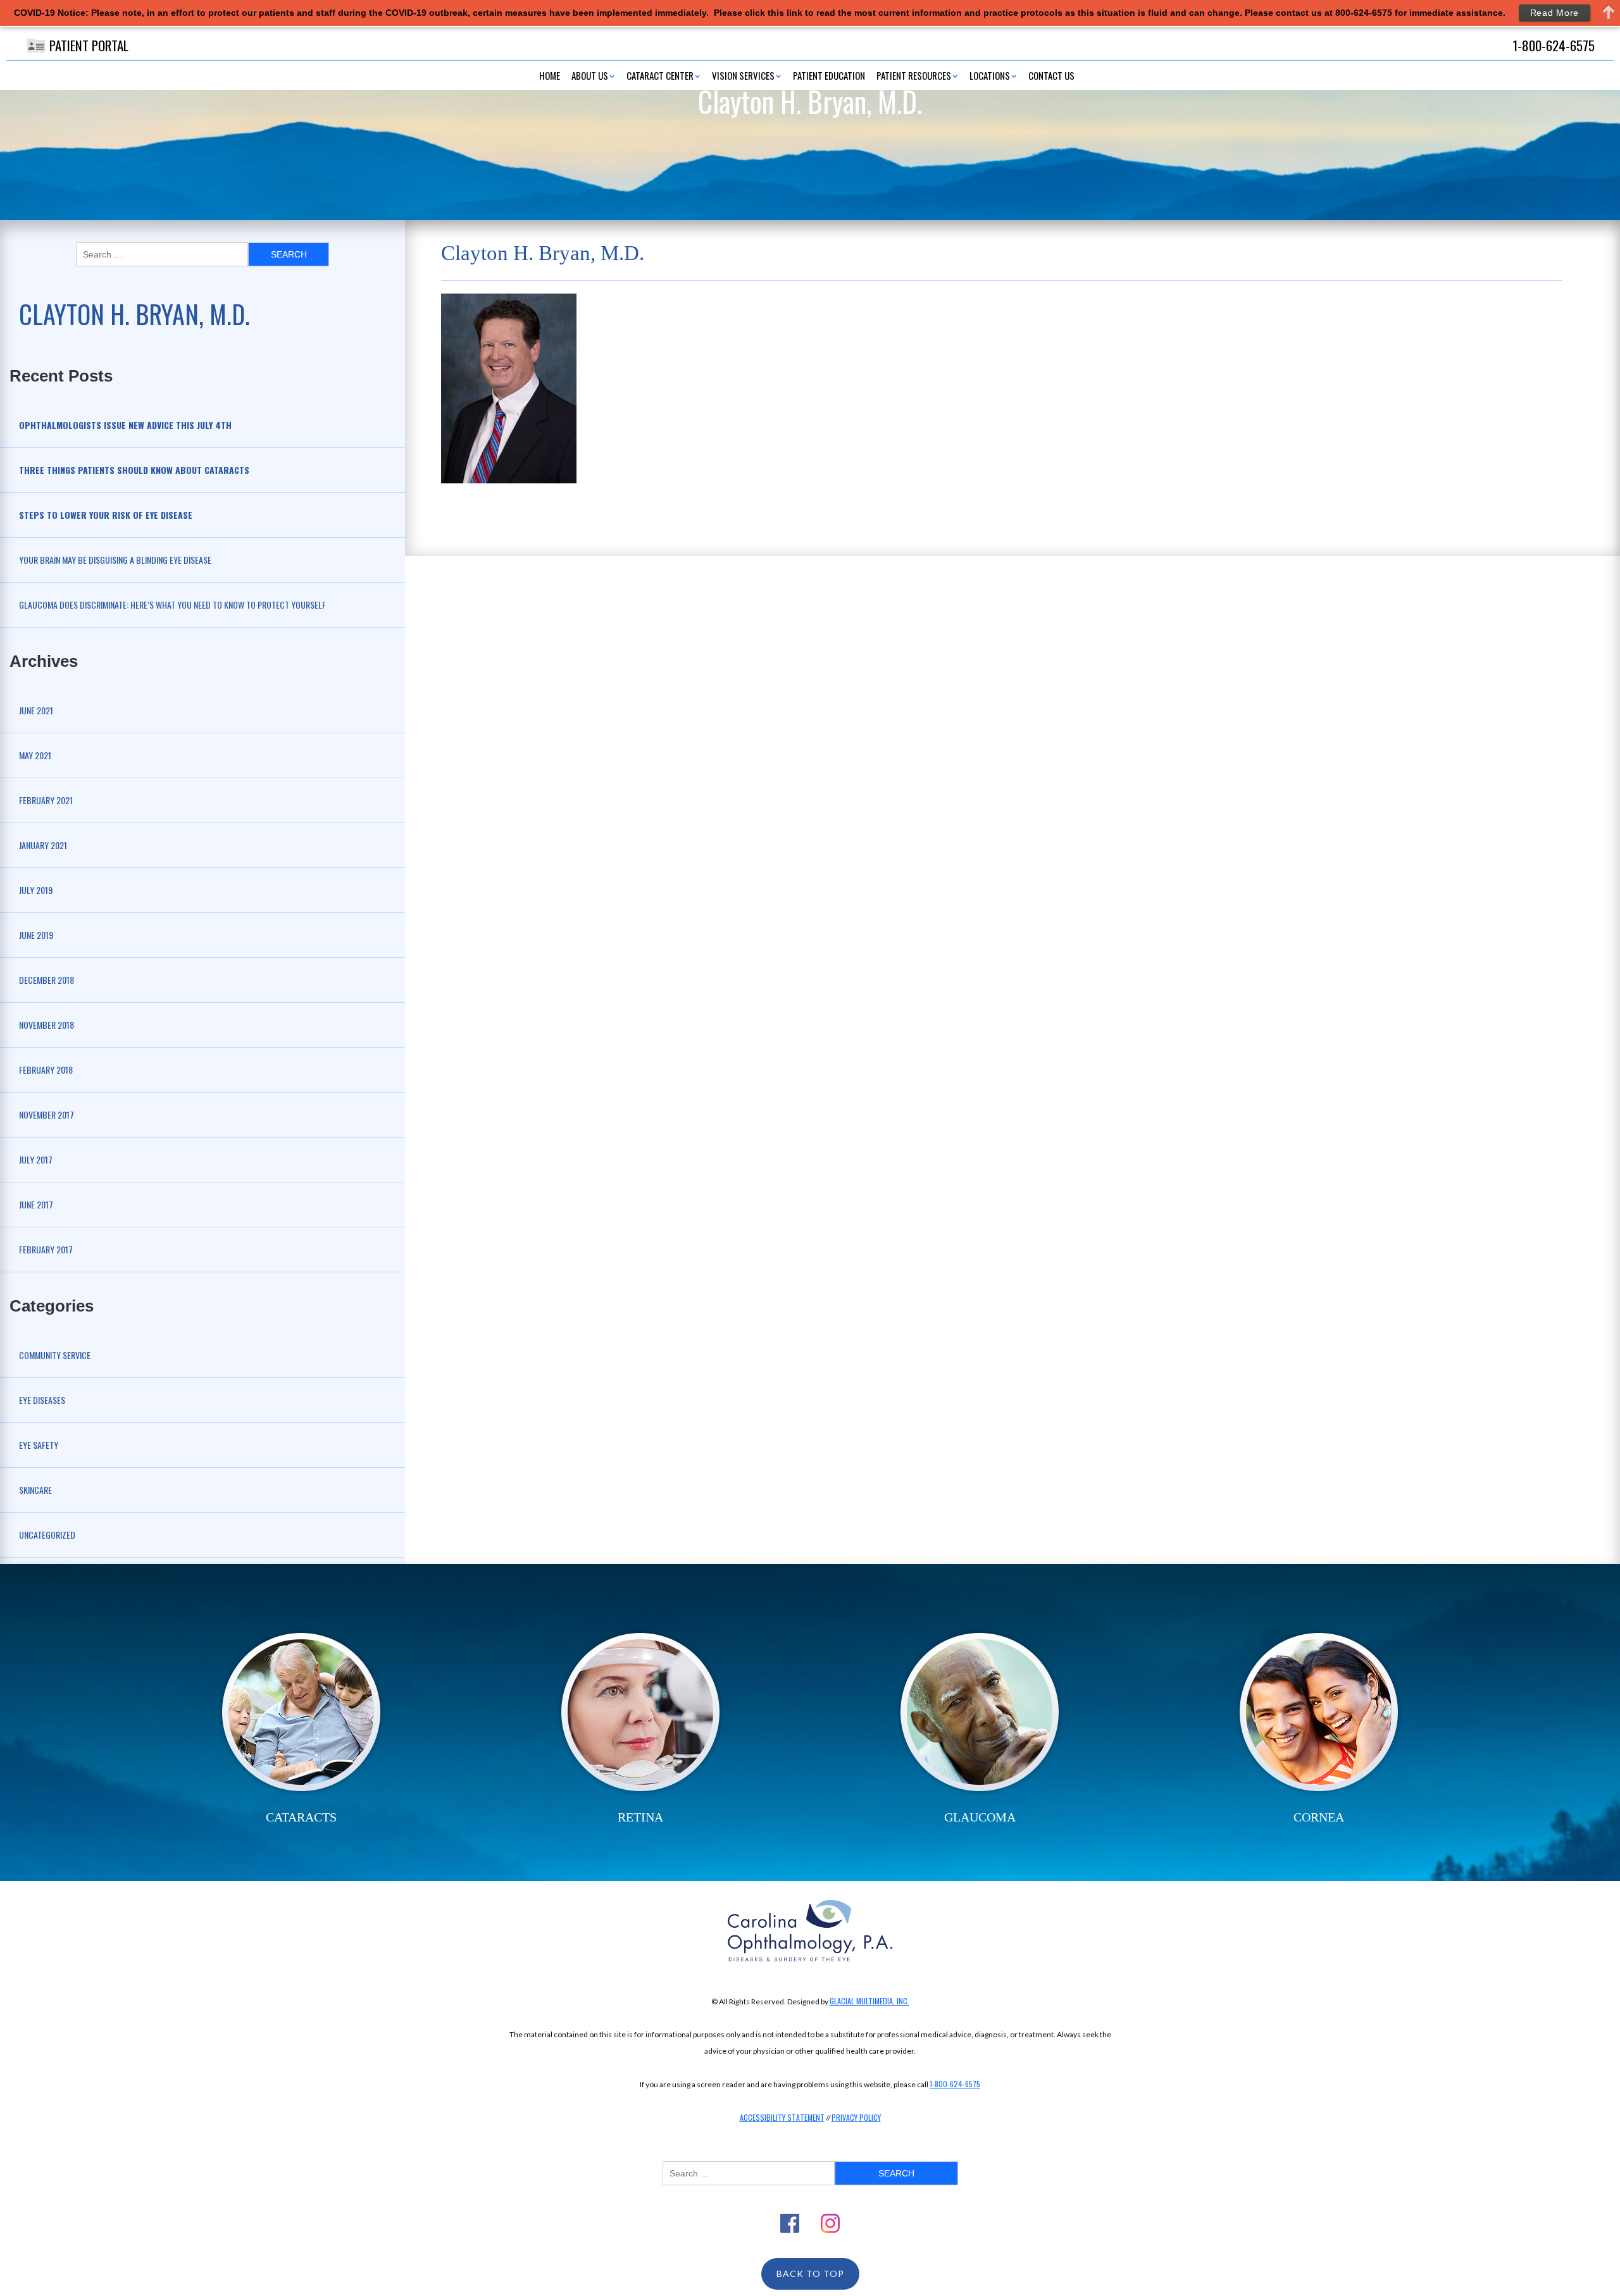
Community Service (55, 1355)
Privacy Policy (856, 2117)
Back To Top (810, 2274)
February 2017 (46, 1249)
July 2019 (36, 890)
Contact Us (1051, 75)
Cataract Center (660, 75)
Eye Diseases (42, 1400)
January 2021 (43, 845)
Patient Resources (914, 75)
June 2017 (36, 1204)
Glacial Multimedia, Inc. (869, 2001)
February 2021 (46, 800)
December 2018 (47, 980)
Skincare (35, 1490)
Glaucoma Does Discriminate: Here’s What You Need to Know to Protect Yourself (172, 605)
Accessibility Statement (782, 2117)
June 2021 (36, 710)
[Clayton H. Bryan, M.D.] (509, 387)
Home (550, 75)
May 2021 (35, 755)
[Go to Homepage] (810, 1931)
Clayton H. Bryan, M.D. (134, 314)
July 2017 (36, 1159)
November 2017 (47, 1114)
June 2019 (36, 935)
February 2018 (46, 1070)
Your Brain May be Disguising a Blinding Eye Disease (115, 560)
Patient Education (829, 75)
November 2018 (47, 1025)
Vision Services (743, 75)
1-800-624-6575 (955, 2084)
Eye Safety (39, 1445)
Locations (990, 75)
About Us (590, 75)
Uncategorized (47, 1535)
